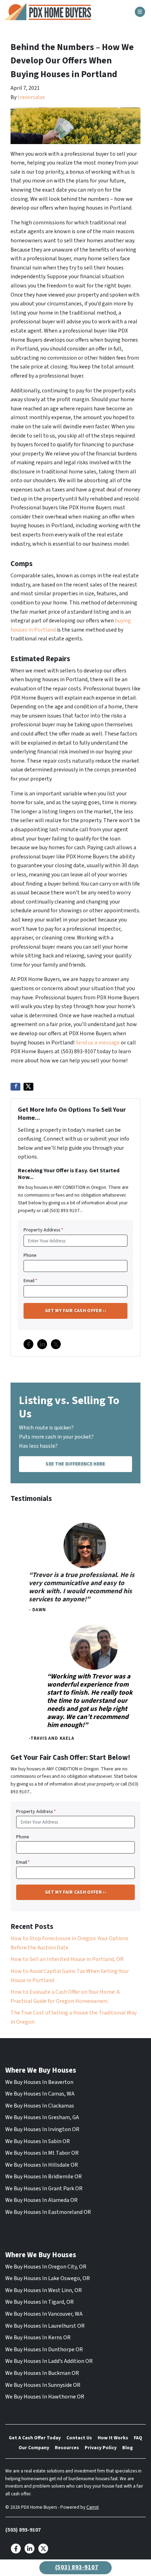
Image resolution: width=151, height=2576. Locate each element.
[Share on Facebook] (15, 1087)
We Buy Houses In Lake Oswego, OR (48, 2278)
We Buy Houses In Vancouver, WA (44, 2314)
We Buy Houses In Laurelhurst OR (45, 2326)
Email (30, 1281)
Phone (30, 1255)
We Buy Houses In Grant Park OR (44, 2189)
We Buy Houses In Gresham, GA (42, 2117)
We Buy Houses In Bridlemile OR (44, 2177)
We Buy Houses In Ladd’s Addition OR (49, 2361)
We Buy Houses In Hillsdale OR (42, 2165)
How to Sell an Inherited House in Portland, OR (67, 1959)
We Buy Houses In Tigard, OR (40, 2302)
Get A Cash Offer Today (35, 2438)
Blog (127, 2448)
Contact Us (79, 2438)
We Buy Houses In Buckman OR (42, 2373)
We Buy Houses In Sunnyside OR (43, 2385)
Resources (67, 2448)
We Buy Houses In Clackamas (40, 2106)
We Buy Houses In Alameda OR (41, 2200)
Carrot (93, 2507)
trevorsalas (31, 97)
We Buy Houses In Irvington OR (42, 2129)
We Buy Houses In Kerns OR (38, 2338)
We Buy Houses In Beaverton (39, 2082)
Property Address (43, 1230)
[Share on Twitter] (28, 1087)
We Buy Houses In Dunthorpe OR (44, 2350)
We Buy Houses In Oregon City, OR (46, 2267)
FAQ (138, 2438)
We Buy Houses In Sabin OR (38, 2141)
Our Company (34, 2448)
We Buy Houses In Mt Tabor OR (42, 2153)
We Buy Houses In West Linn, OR (44, 2290)
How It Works (113, 2438)
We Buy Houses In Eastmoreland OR (48, 2212)
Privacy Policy (101, 2448)
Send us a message (98, 1043)
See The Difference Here (75, 1464)
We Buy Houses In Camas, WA (40, 2094)
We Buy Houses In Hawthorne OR (45, 2397)
